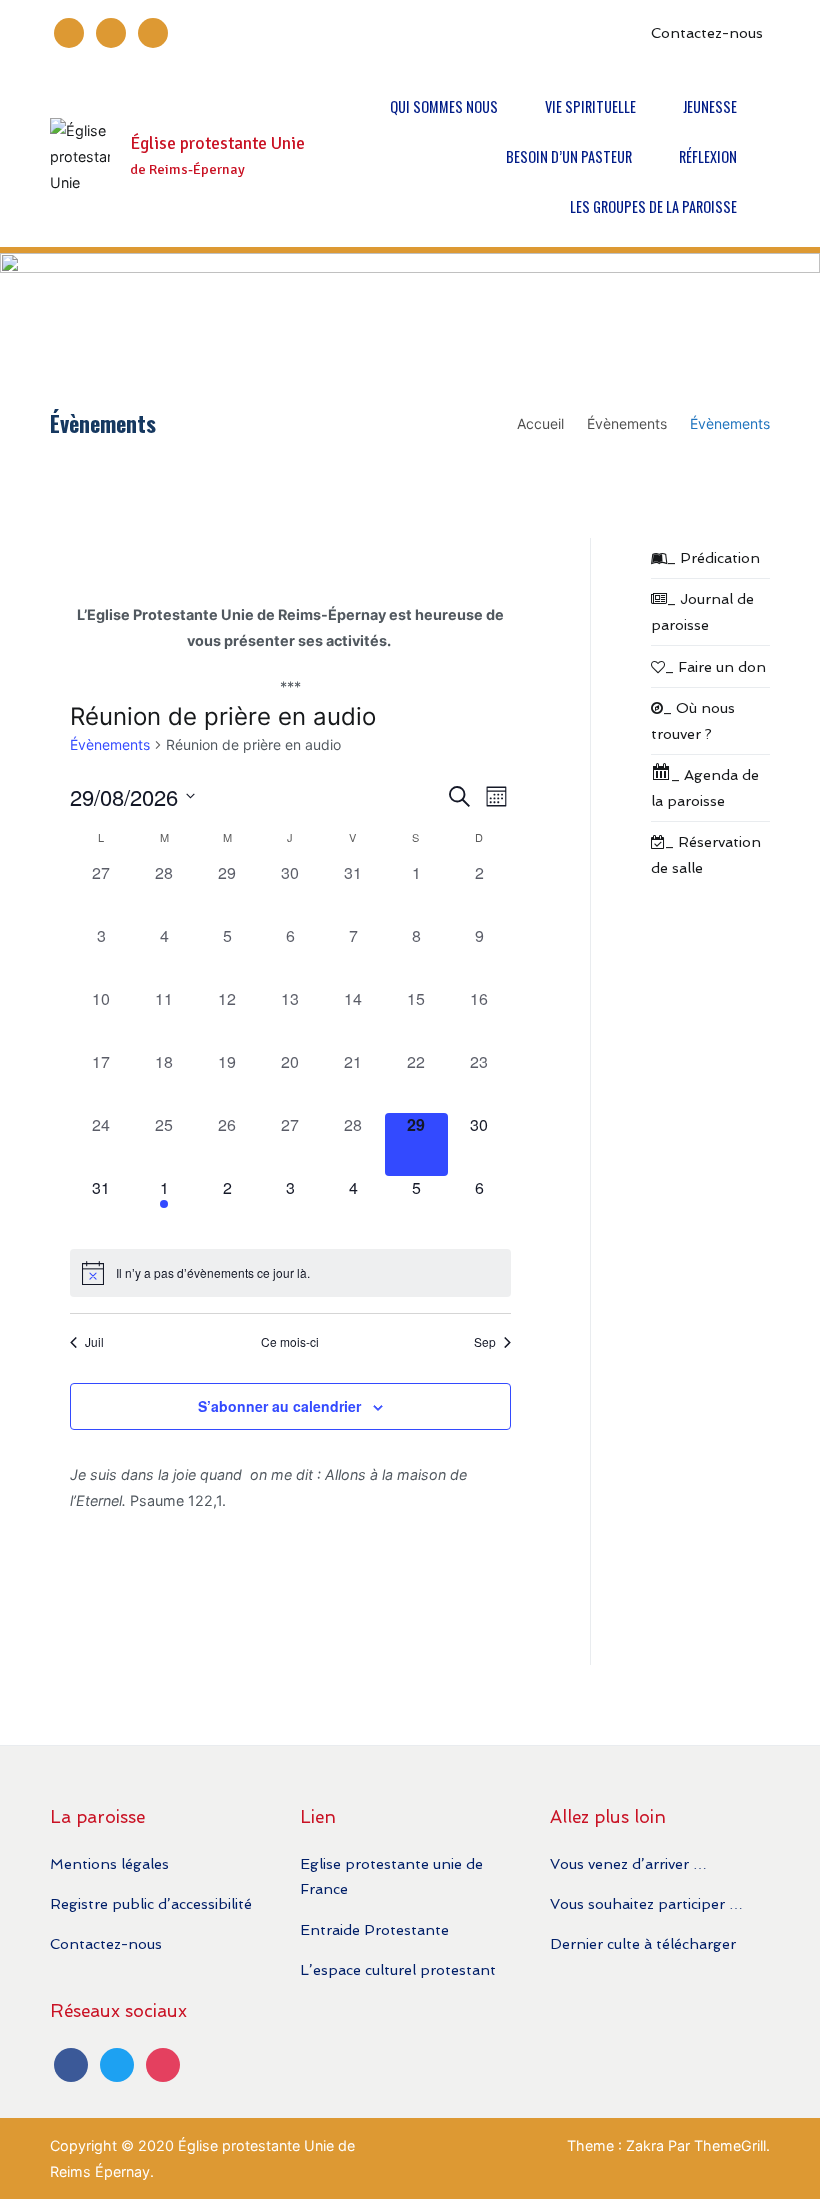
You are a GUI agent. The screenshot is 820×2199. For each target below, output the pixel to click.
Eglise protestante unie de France (391, 1876)
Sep (485, 1342)
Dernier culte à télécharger (643, 1943)
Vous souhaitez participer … (646, 1903)
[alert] (290, 1273)
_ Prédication (713, 557)
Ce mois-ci (290, 1342)
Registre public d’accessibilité (151, 1903)
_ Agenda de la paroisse (705, 787)
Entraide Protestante (374, 1929)
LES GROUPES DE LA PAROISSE (653, 206)
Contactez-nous (707, 32)
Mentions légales (109, 1863)
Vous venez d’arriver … (628, 1863)
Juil (94, 1342)
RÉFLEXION (708, 156)
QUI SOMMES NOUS (444, 106)
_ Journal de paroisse (702, 611)
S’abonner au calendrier (279, 1406)
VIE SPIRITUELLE (590, 106)
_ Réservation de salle (706, 854)
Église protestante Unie (217, 143)
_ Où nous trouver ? (693, 720)
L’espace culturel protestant (398, 1969)
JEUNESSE (710, 106)
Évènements (110, 744)
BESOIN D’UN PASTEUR (569, 156)
